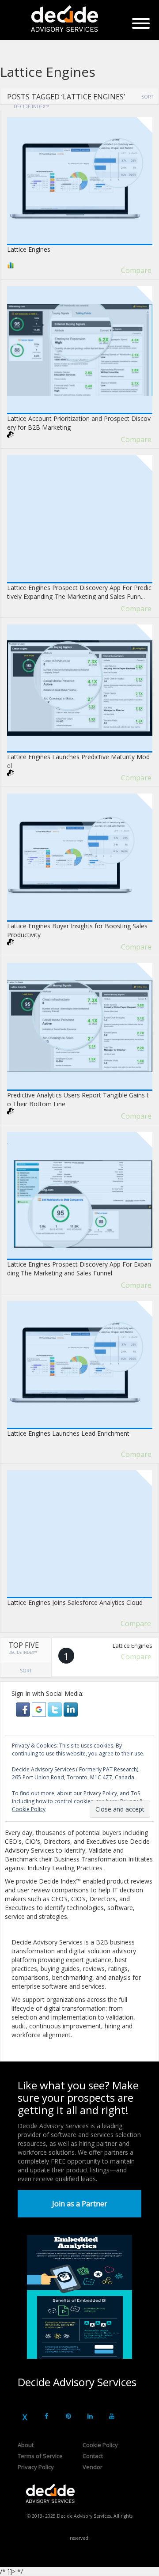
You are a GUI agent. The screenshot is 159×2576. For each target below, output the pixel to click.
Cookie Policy (100, 2445)
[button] (24, 1709)
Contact (93, 2456)
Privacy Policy (36, 2467)
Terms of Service (40, 2456)
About (26, 2445)
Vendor (93, 2467)
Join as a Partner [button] (80, 2204)
